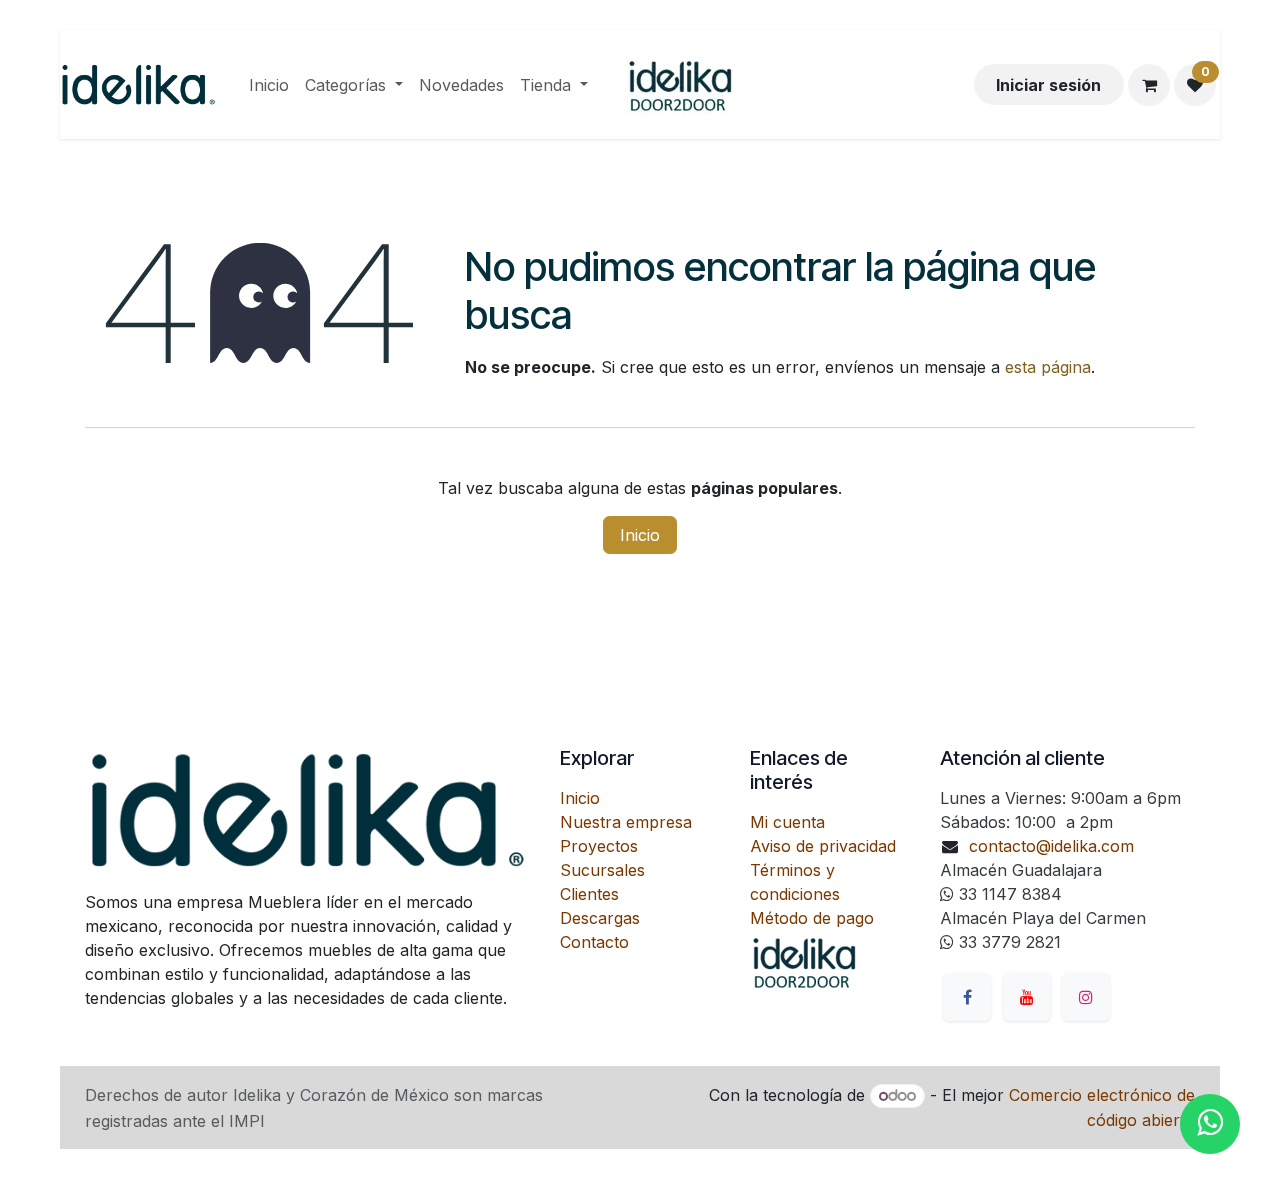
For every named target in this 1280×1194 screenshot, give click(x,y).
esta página (1048, 367)
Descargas (600, 918)
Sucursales (602, 870)
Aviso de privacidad (823, 846)
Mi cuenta (787, 822)
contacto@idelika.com (1051, 846)
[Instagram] (1086, 997)
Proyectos (599, 846)
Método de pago (812, 918)
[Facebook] (967, 997)
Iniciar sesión (1048, 85)
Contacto (594, 942)
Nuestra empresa (626, 822)
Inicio (640, 535)
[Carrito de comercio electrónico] (1149, 85)
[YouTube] (1027, 997)
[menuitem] (269, 85)
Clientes (589, 894)
